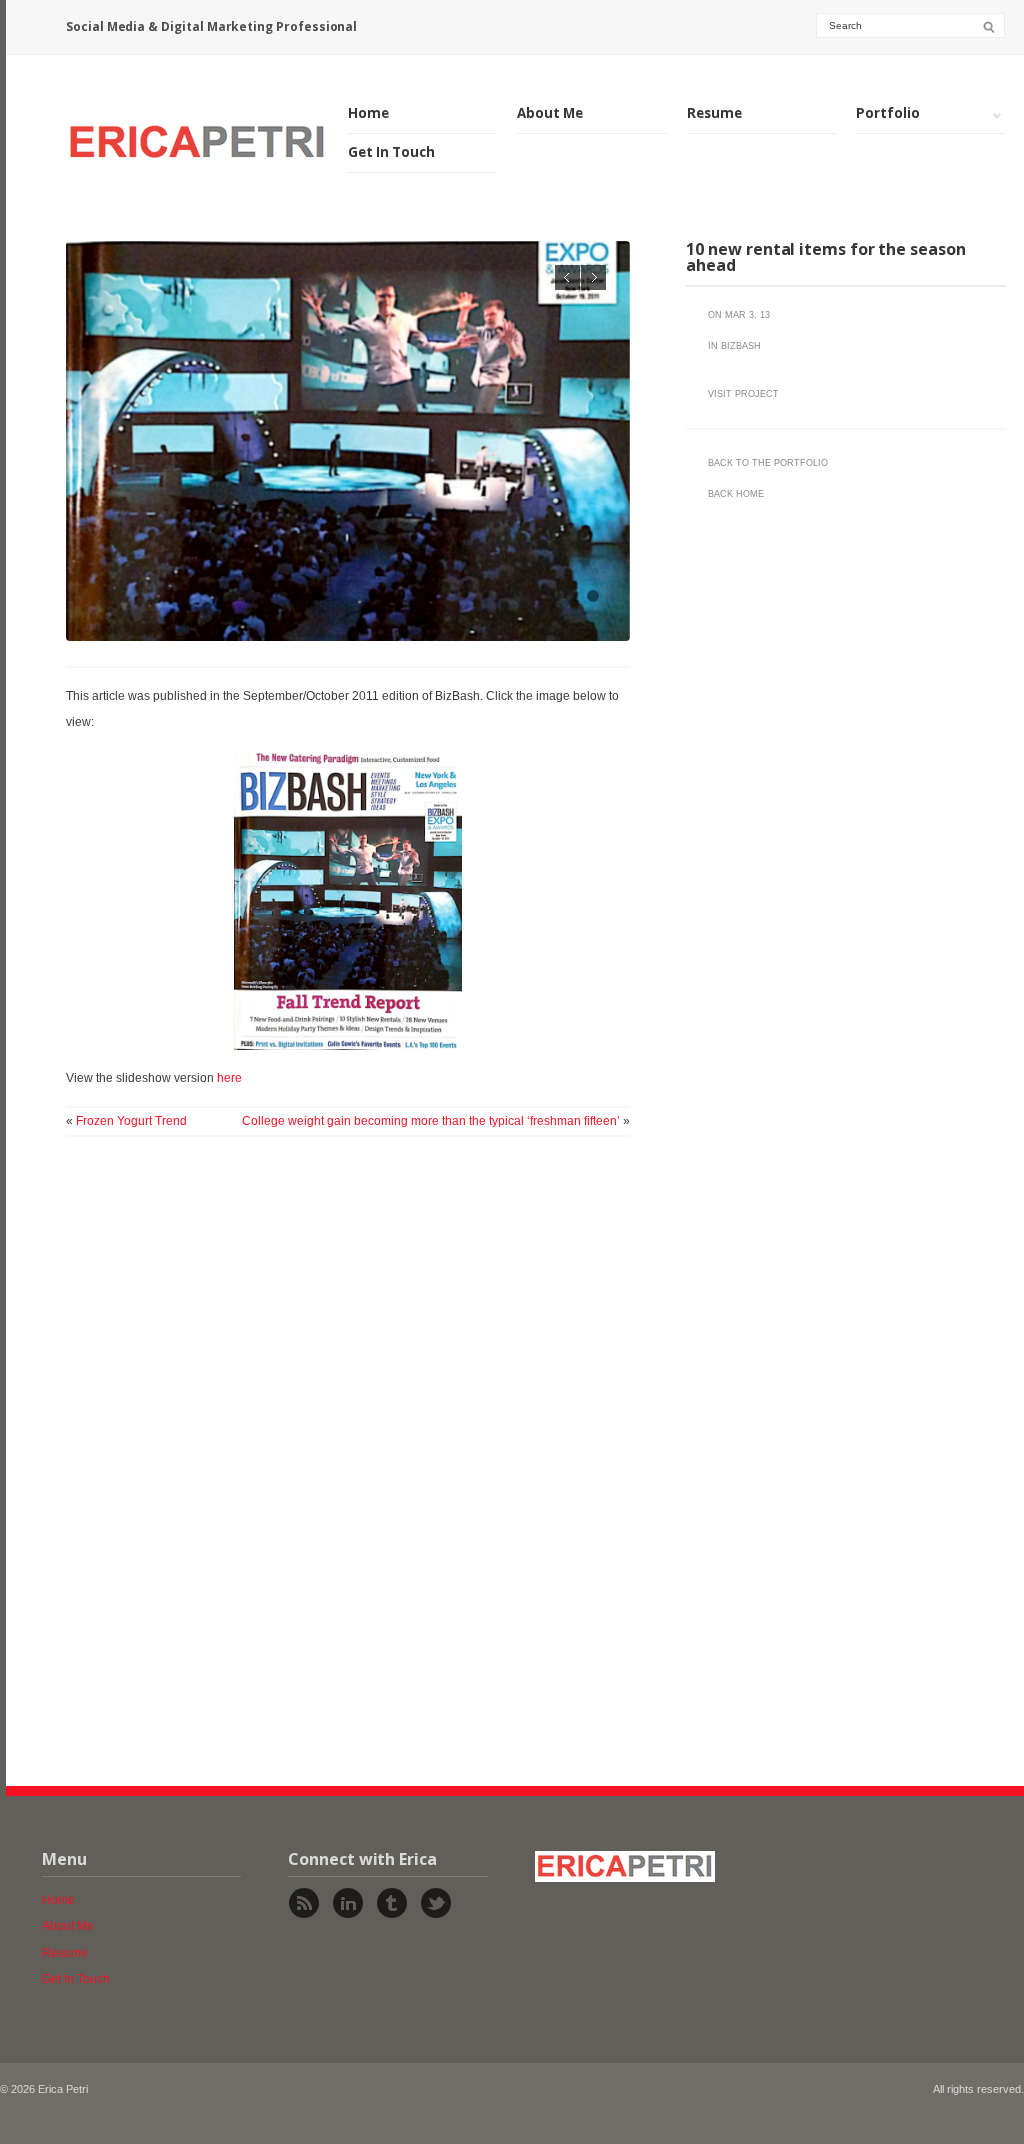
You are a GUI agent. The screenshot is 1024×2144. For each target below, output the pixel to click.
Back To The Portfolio (768, 463)
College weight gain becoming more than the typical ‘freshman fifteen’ (431, 1121)
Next (593, 277)
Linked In (348, 1903)
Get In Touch (391, 152)
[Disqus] (348, 1447)
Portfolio (888, 114)
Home (368, 113)
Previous (567, 277)
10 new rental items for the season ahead (825, 257)
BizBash (741, 346)
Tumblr (392, 1903)
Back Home (736, 494)
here (229, 1078)
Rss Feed (304, 1903)
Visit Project (743, 394)
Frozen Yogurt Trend (131, 1121)
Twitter (436, 1903)
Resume (714, 113)
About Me (550, 113)
